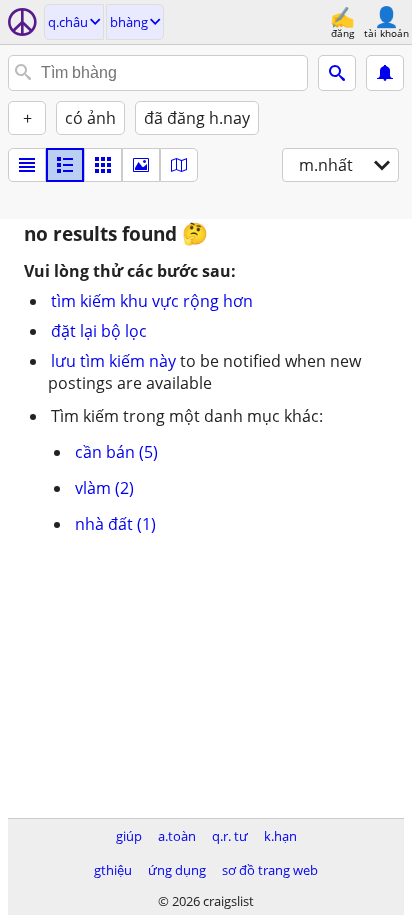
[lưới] (103, 165)
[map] (179, 165)
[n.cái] (65, 165)
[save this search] (385, 73)
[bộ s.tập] (141, 165)
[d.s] (27, 165)
